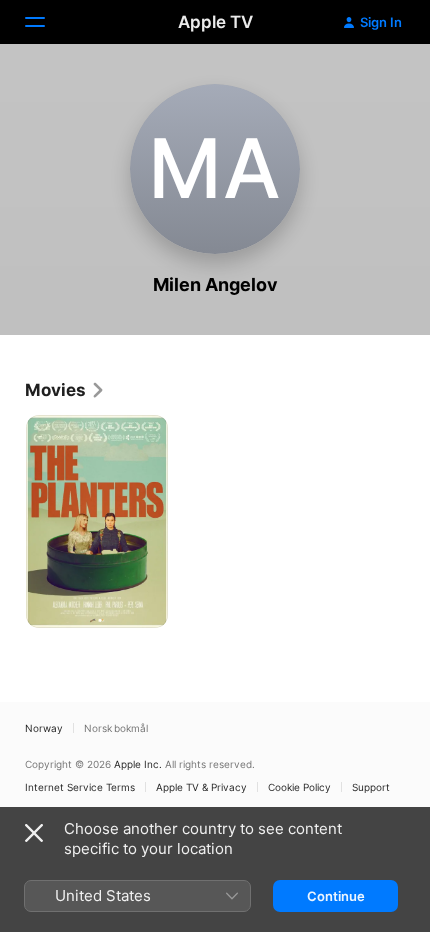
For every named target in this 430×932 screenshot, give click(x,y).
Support (371, 787)
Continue (336, 896)
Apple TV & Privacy (201, 787)
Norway (44, 728)
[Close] (34, 833)
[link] (65, 390)
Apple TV (215, 22)
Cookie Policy (299, 787)
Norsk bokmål (116, 728)
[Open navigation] (47, 22)
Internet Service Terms (80, 787)
